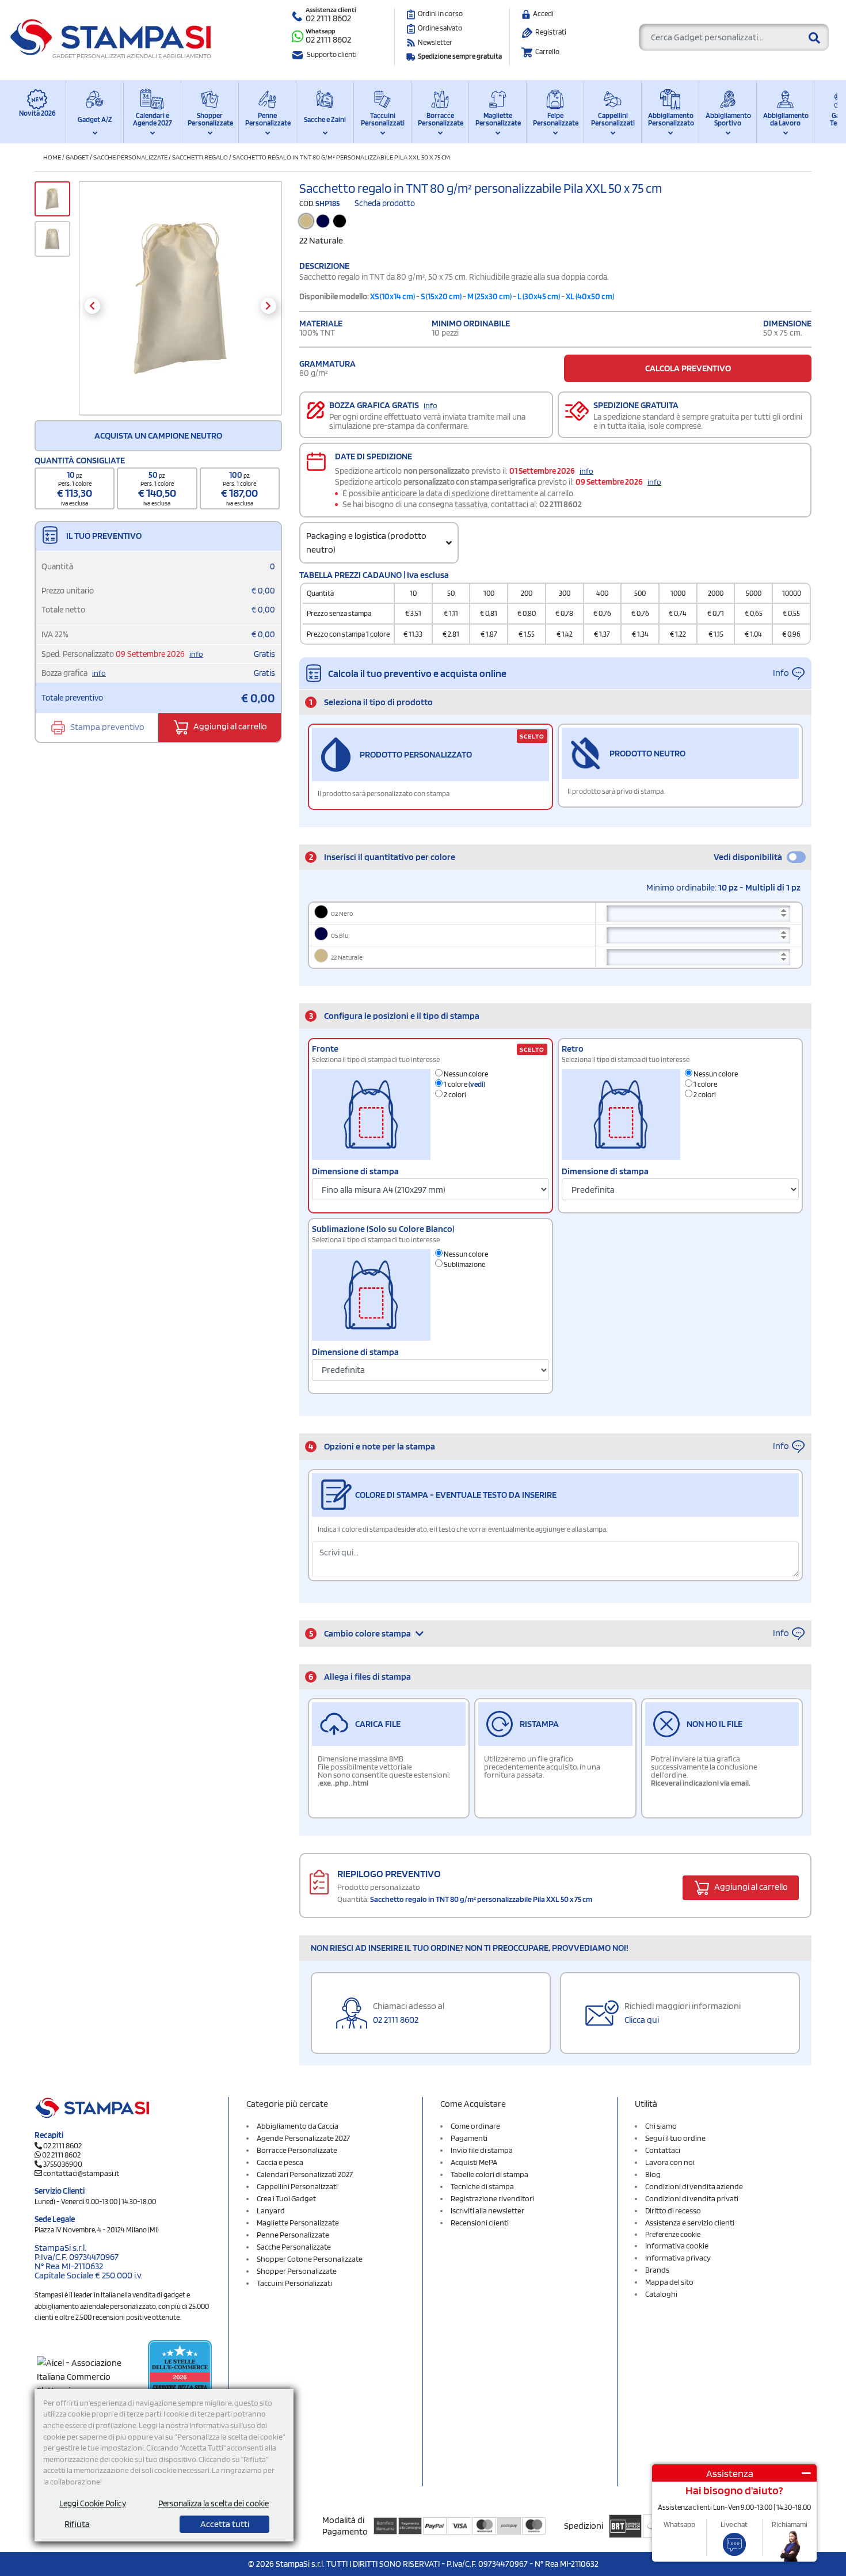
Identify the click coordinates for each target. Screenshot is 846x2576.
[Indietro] (92, 306)
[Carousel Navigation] (180, 306)
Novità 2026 (37, 113)
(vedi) (477, 1084)
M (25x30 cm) (489, 296)
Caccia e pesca (280, 2162)
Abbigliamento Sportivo (728, 119)
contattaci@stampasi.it (81, 2173)
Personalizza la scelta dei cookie (214, 2503)
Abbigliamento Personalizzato (670, 119)
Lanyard (271, 2210)
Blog (653, 2174)
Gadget (77, 157)
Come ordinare (475, 2126)
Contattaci (663, 2150)
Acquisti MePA (474, 2162)
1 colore (464, 1084)
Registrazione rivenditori (492, 2198)
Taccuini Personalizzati (383, 119)
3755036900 (63, 2164)
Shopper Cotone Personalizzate (310, 2259)
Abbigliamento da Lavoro (785, 119)
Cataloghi (661, 2294)
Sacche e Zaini (325, 119)
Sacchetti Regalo (200, 157)
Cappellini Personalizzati (613, 119)
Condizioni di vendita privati (692, 2198)
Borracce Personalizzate (440, 119)
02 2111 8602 (328, 18)
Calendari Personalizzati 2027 (305, 2174)
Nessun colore (465, 1074)
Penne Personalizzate (267, 119)
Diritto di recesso (673, 2210)
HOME (52, 157)
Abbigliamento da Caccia (298, 2126)
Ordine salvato (440, 28)
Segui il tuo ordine (675, 2138)
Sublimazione (464, 1264)
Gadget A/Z (95, 119)
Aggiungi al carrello (229, 726)
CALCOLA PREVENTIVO (688, 368)
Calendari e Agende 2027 (153, 119)
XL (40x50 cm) (590, 296)
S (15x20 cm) (441, 296)
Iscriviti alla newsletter (487, 2210)
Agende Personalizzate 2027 (303, 2138)
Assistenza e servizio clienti (690, 2223)
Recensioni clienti (480, 2223)
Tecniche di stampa (482, 2186)
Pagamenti (469, 2138)
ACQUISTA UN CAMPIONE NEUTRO (158, 435)
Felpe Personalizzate (555, 119)
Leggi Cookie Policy (93, 2503)
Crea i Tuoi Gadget (286, 2198)
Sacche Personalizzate (130, 157)
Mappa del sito (669, 2282)
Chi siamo (661, 2126)
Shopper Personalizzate (210, 119)
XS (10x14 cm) (392, 296)
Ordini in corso (440, 14)
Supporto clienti (332, 54)
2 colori (454, 1095)
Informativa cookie (677, 2246)
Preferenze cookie (673, 2234)
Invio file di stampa (482, 2150)
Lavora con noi (670, 2162)
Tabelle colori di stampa (489, 2174)
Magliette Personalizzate (498, 119)
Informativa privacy (678, 2258)
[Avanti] (268, 306)
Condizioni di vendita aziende (694, 2186)
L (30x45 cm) (539, 296)
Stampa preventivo (106, 726)
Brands (657, 2270)
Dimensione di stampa (355, 1171)
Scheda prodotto (385, 203)
